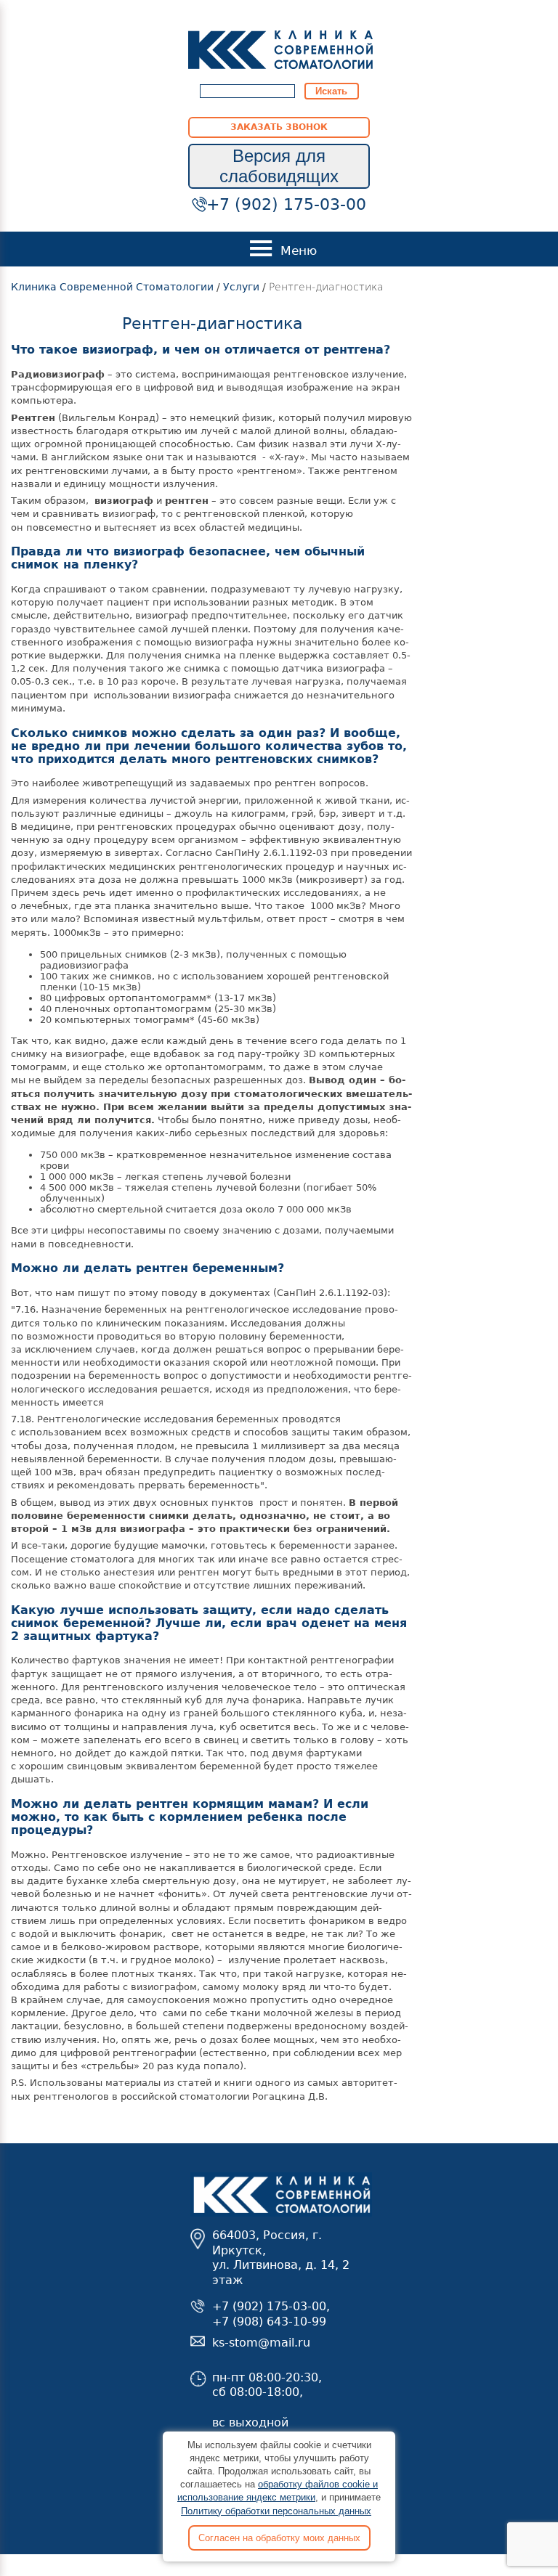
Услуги (241, 287)
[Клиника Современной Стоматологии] (280, 49)
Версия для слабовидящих (279, 166)
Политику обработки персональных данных (276, 2511)
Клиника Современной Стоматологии (112, 287)
